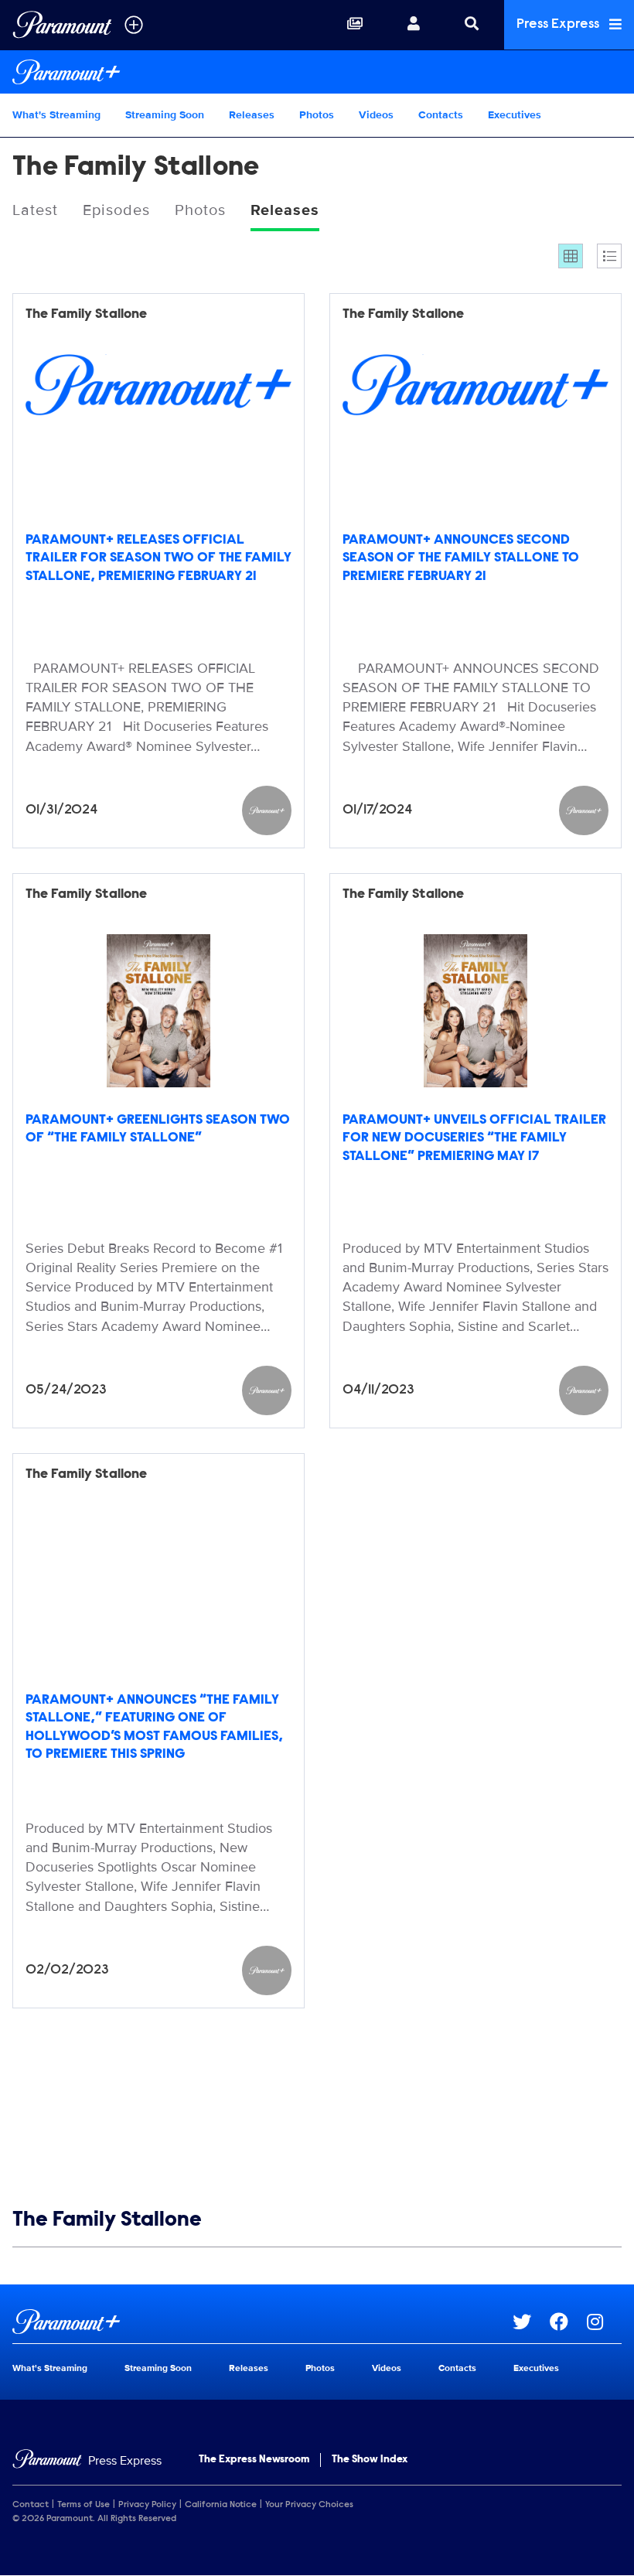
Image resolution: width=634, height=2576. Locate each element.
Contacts (441, 115)
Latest (35, 210)
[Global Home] (62, 25)
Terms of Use (84, 2505)
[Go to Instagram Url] (604, 2322)
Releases (252, 115)
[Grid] (571, 256)
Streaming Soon (165, 115)
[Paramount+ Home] (317, 72)
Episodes (116, 210)
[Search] (472, 25)
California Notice (221, 2505)
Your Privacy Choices (309, 2505)
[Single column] (609, 256)
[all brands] (134, 25)
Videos (376, 115)
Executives (515, 115)
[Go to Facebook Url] (568, 2322)
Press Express (559, 25)
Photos (317, 115)
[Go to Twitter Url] (531, 2322)
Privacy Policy (147, 2505)
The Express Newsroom (254, 2460)
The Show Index (370, 2460)
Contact (31, 2505)
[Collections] (355, 25)
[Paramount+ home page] (262, 2322)
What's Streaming (56, 115)
